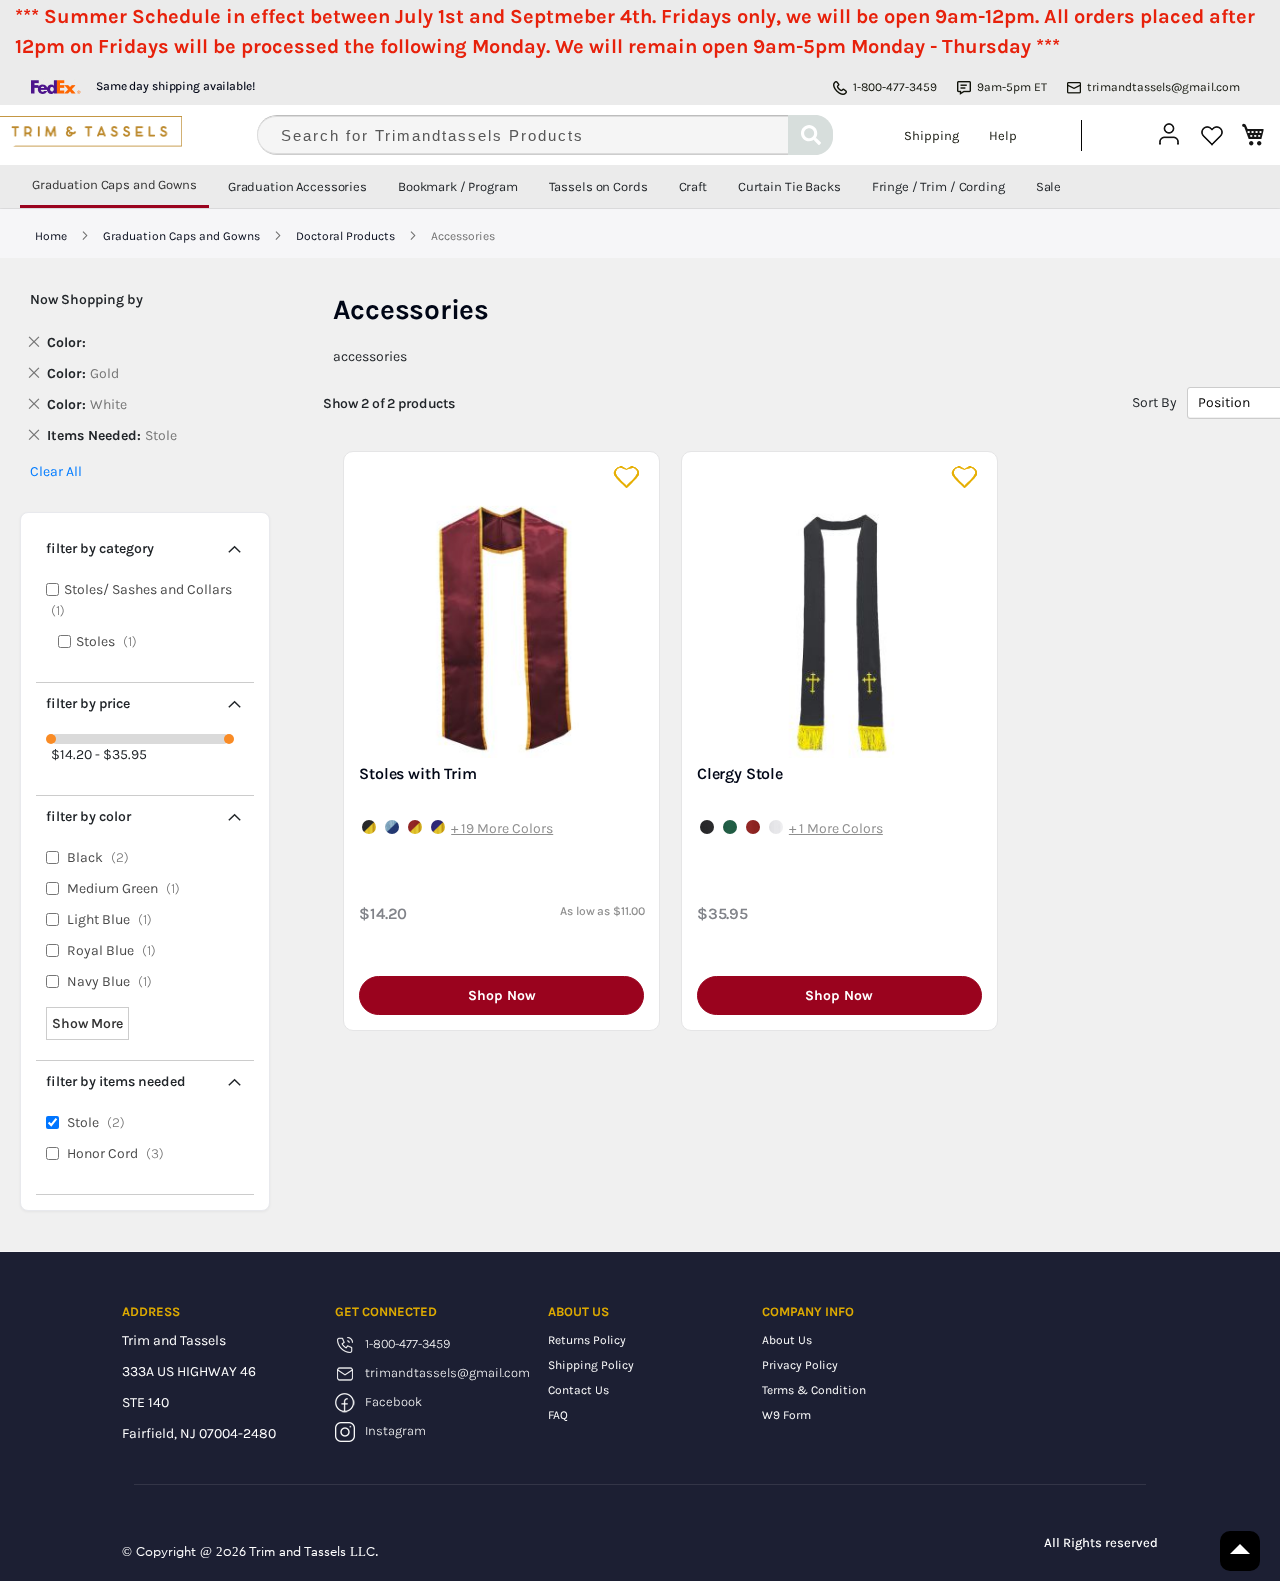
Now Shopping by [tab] (86, 299)
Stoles (112, 641)
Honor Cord (120, 1153)
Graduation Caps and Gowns (183, 236)
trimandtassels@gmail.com (1163, 87)
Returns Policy (587, 1340)
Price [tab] (88, 703)
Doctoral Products (347, 236)
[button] (628, 477)
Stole (100, 1122)
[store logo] (116, 135)
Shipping (931, 135)
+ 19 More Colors (502, 828)
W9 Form (786, 1415)
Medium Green (128, 888)
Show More (87, 1023)
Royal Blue (116, 950)
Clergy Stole (740, 773)
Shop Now (502, 995)
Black (102, 857)
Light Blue (114, 919)
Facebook (393, 1401)
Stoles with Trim (417, 773)
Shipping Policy (591, 1365)
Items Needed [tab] (116, 1081)
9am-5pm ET (1012, 87)
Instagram (395, 1430)
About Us (787, 1340)
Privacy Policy (800, 1365)
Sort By (1154, 402)
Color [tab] (88, 816)
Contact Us (578, 1390)
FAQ (558, 1415)
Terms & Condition (814, 1390)
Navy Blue (114, 981)
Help (1003, 135)
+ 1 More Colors (836, 828)
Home (52, 236)
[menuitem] (114, 186)
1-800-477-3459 (895, 87)
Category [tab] (100, 548)
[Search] (810, 135)
